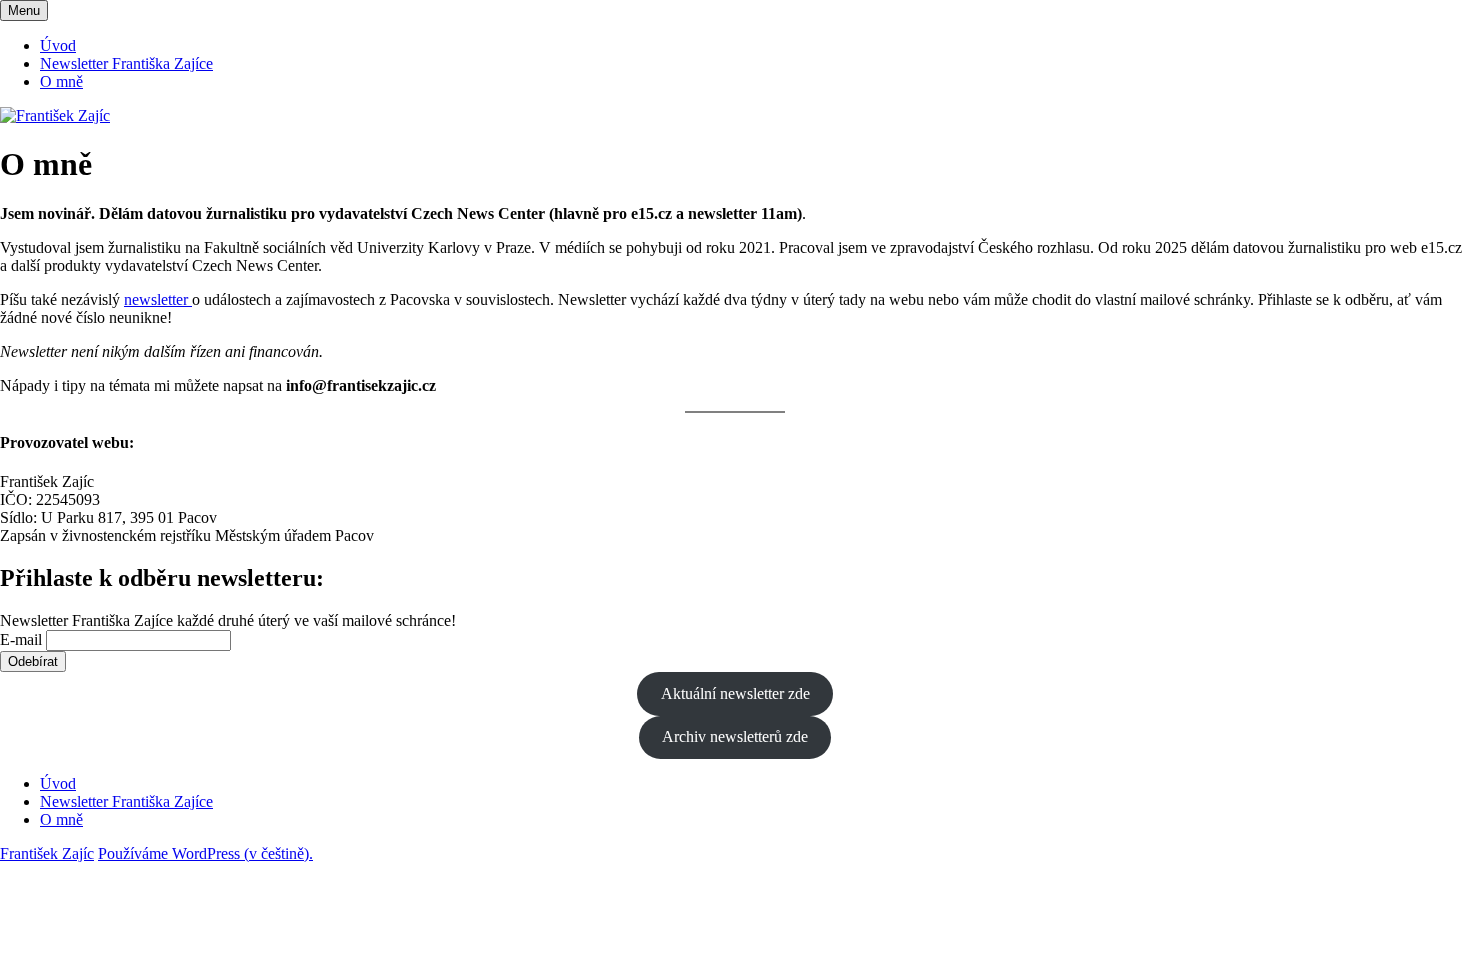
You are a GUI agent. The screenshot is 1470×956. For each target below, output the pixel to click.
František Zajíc (47, 853)
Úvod (58, 45)
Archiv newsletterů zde (735, 736)
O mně (61, 81)
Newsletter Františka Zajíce (126, 63)
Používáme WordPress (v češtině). (205, 853)
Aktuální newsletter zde (735, 693)
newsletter (158, 299)
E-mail (21, 639)
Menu (24, 10)
